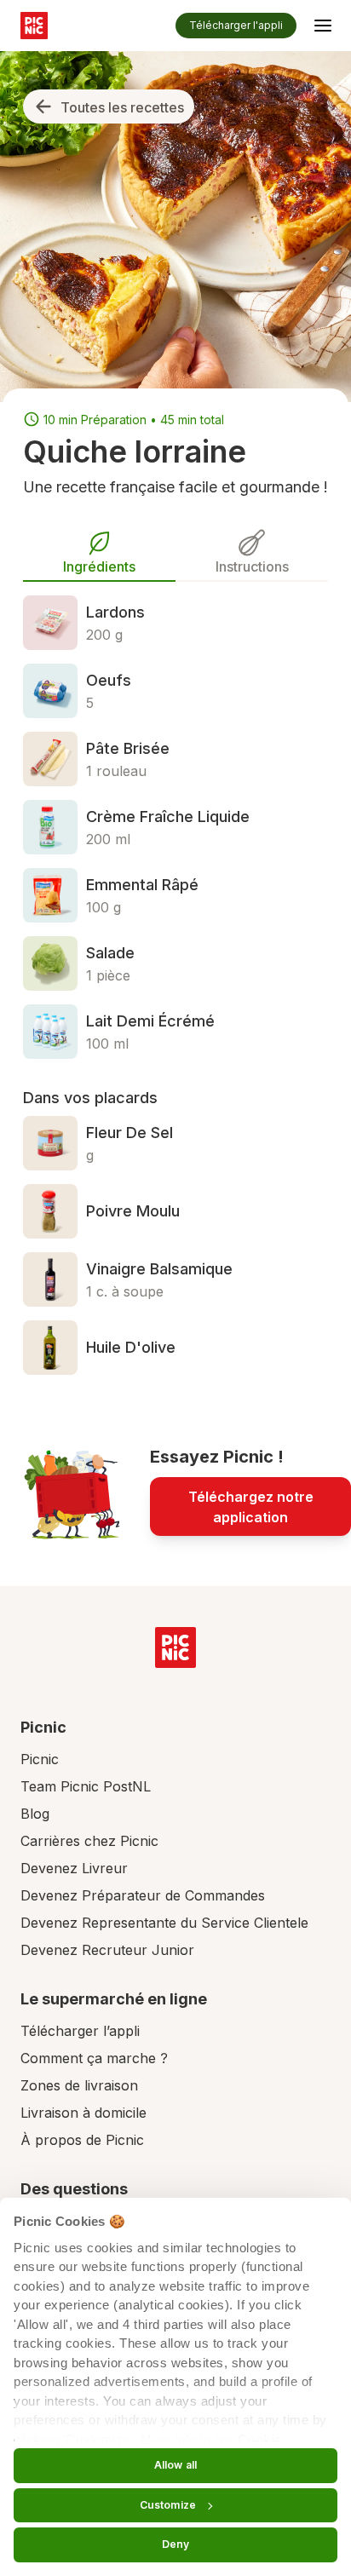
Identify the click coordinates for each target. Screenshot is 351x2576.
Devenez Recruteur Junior (107, 1950)
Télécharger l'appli (236, 25)
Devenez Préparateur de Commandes (143, 1895)
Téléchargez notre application (251, 1507)
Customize (168, 2505)
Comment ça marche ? (94, 2058)
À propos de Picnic (82, 2140)
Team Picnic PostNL (86, 1786)
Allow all (175, 2465)
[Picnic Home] (175, 1647)
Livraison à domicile (83, 2113)
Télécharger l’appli (80, 2031)
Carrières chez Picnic (89, 1841)
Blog (35, 1814)
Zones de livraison (79, 2085)
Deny (175, 2544)
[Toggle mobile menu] (323, 28)
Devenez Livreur (74, 1868)
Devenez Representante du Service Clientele (164, 1923)
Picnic (40, 1759)
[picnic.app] (34, 26)
